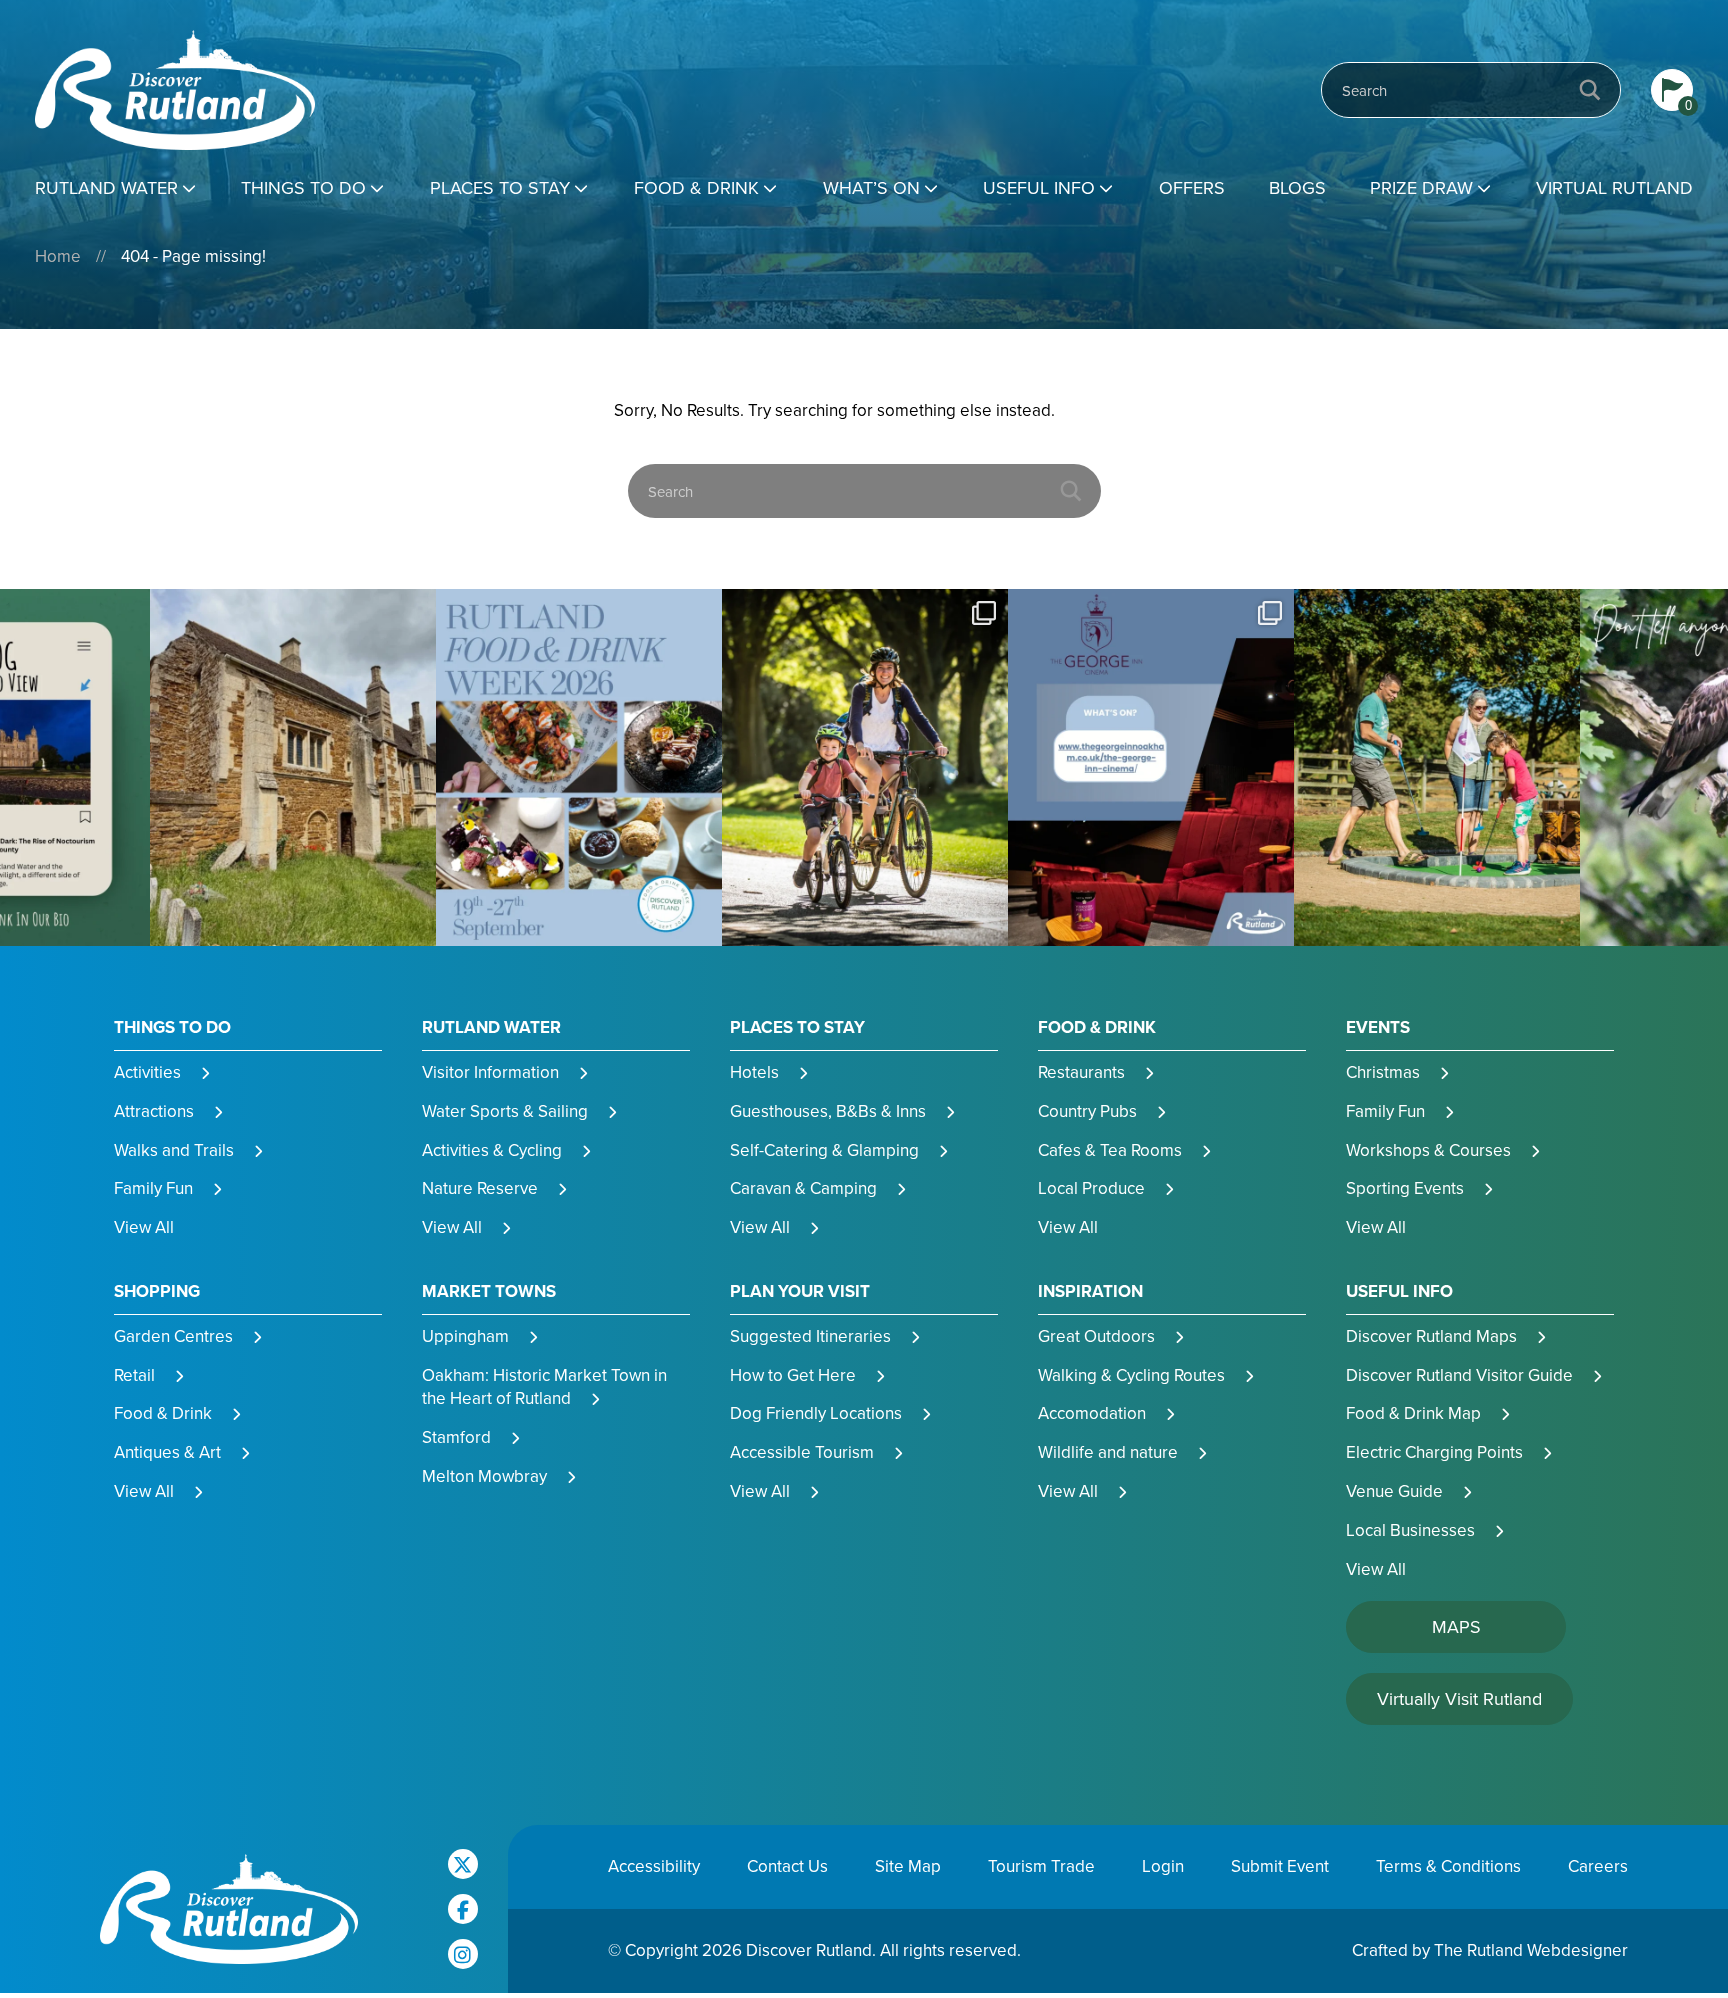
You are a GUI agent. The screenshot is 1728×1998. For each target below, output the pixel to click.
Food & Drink (696, 187)
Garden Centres (173, 1336)
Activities (147, 1072)
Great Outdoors (1096, 1336)
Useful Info (1039, 187)
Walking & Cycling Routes (1131, 1375)
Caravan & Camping (803, 1188)
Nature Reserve (480, 1188)
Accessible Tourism (802, 1452)
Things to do (303, 187)
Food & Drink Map (1413, 1413)
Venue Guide (1394, 1491)
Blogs (1297, 187)
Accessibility (654, 1866)
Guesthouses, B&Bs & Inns (828, 1111)
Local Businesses (1410, 1530)
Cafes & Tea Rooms (1110, 1150)
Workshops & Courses (1428, 1150)
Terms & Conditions (1448, 1866)
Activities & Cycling (492, 1150)
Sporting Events (1405, 1188)
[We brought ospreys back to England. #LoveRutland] (1437, 768)
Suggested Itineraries (810, 1336)
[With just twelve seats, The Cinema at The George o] (865, 768)
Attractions (154, 1111)
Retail (134, 1375)
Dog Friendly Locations (816, 1413)
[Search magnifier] (1590, 90)
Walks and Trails (174, 1150)
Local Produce (1091, 1188)
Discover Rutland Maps (1431, 1336)
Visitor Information (490, 1072)
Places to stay (500, 187)
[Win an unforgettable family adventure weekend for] (1151, 768)
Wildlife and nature (1108, 1452)
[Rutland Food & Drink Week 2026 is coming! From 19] (293, 768)
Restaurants (1081, 1072)
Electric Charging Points (1434, 1452)
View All (144, 1227)
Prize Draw (1421, 187)
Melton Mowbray (484, 1476)
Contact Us (787, 1866)
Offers (1192, 187)
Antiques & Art (167, 1452)
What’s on (871, 187)
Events (1378, 1027)
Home (58, 256)
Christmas (1383, 1072)
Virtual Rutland (1614, 187)
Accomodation (1092, 1413)
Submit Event (1280, 1866)
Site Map (908, 1866)
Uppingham (465, 1336)
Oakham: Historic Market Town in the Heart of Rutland (544, 1387)
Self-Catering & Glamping (824, 1150)
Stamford (456, 1437)
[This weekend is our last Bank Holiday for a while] (579, 768)
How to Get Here (793, 1375)
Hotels (754, 1072)
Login (1163, 1866)
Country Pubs (1087, 1111)
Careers (1598, 1866)
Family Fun (153, 1188)
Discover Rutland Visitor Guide (1459, 1375)
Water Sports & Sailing (505, 1111)
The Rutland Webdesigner (1531, 1950)
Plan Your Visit (800, 1291)
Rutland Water (106, 187)
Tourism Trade (1041, 1866)
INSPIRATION (1090, 1291)
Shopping (157, 1291)
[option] (293, 768)
